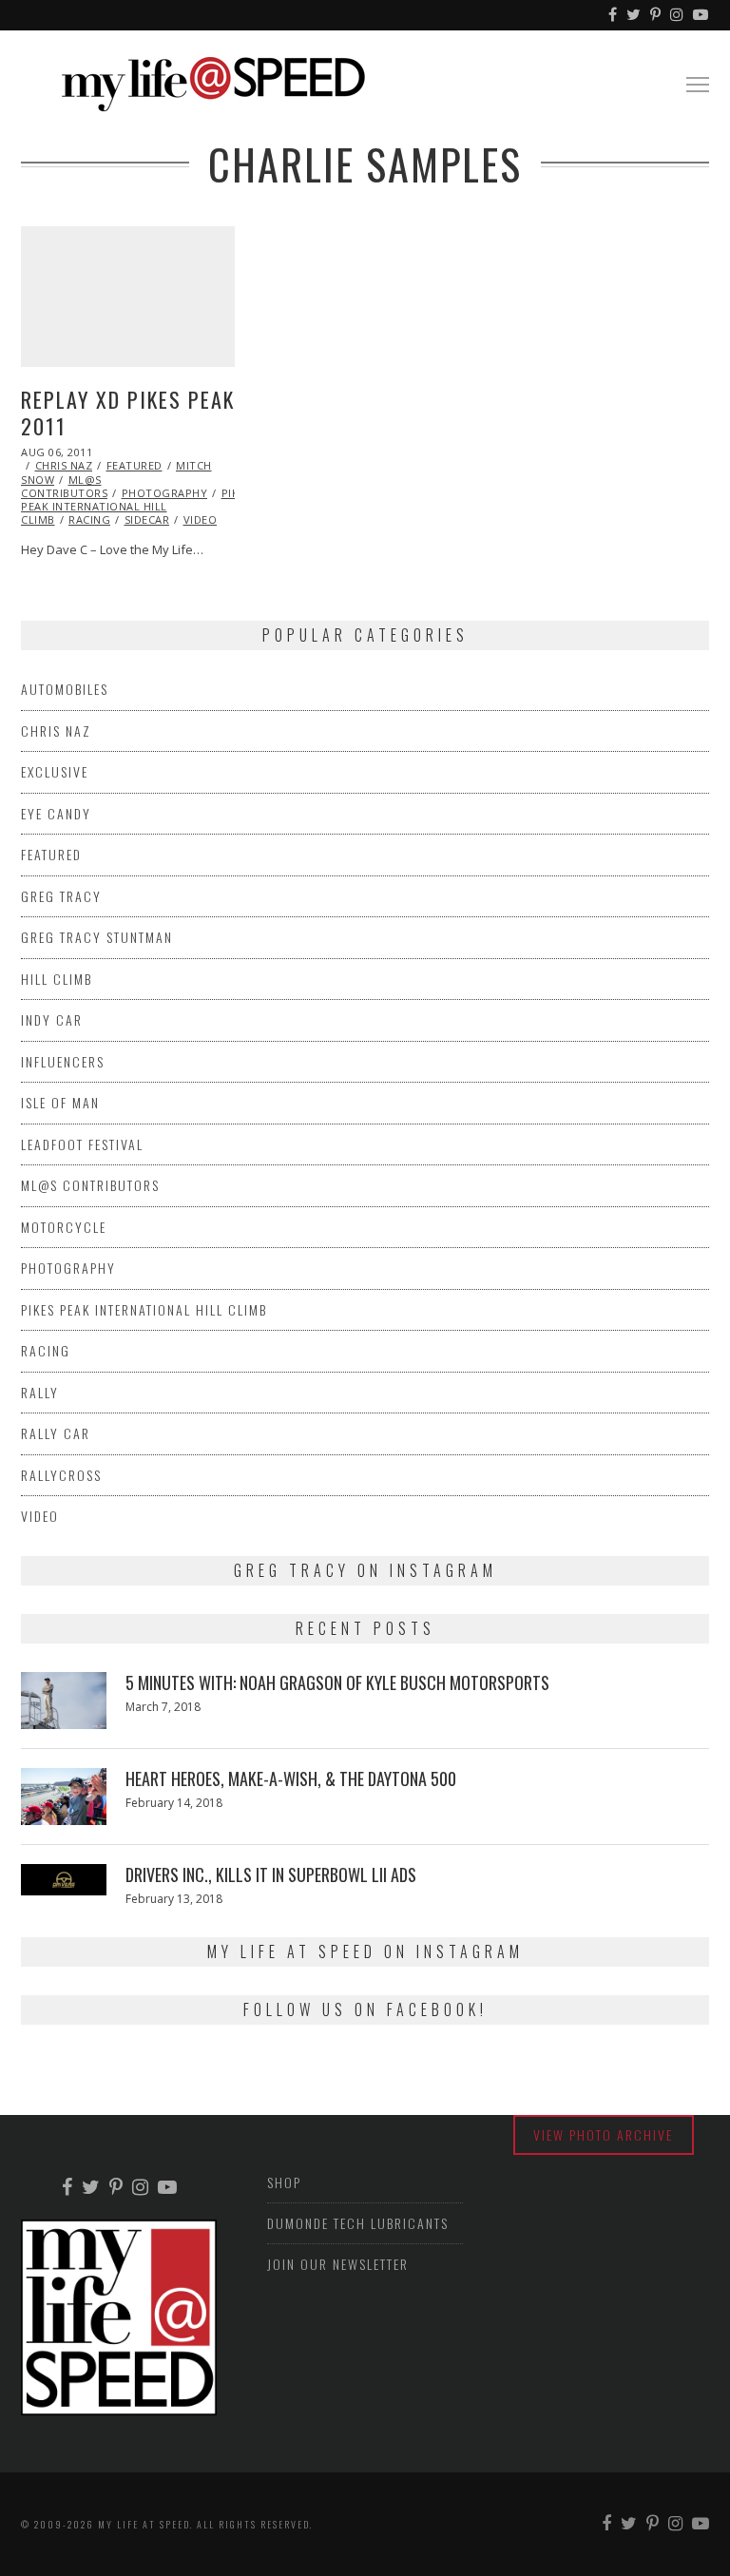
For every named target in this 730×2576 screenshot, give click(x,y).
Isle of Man (60, 1102)
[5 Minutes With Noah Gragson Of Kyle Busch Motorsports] (64, 1701)
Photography (165, 493)
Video (201, 519)
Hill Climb (57, 979)
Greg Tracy (61, 896)
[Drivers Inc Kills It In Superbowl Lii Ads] (64, 1879)
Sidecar (147, 519)
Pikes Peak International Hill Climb (136, 507)
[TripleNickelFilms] (701, 15)
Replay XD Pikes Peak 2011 (128, 413)
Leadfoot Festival (82, 1144)
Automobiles (65, 689)
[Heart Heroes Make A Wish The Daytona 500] (64, 1797)
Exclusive (55, 771)
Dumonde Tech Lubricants (358, 2223)
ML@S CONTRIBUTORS (64, 486)
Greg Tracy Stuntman (97, 937)
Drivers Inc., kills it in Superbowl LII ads (271, 1874)
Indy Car (52, 1019)
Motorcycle (64, 1227)
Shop (284, 2182)
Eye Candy (56, 813)
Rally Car (56, 1433)
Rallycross (61, 1475)
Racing (89, 519)
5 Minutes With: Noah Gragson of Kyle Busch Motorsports (337, 1682)
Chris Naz (64, 465)
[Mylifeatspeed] (614, 15)
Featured (134, 465)
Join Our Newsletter (338, 2264)
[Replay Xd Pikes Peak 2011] (128, 297)
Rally (40, 1392)
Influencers (63, 1061)
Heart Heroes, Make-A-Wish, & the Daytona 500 (291, 1778)
